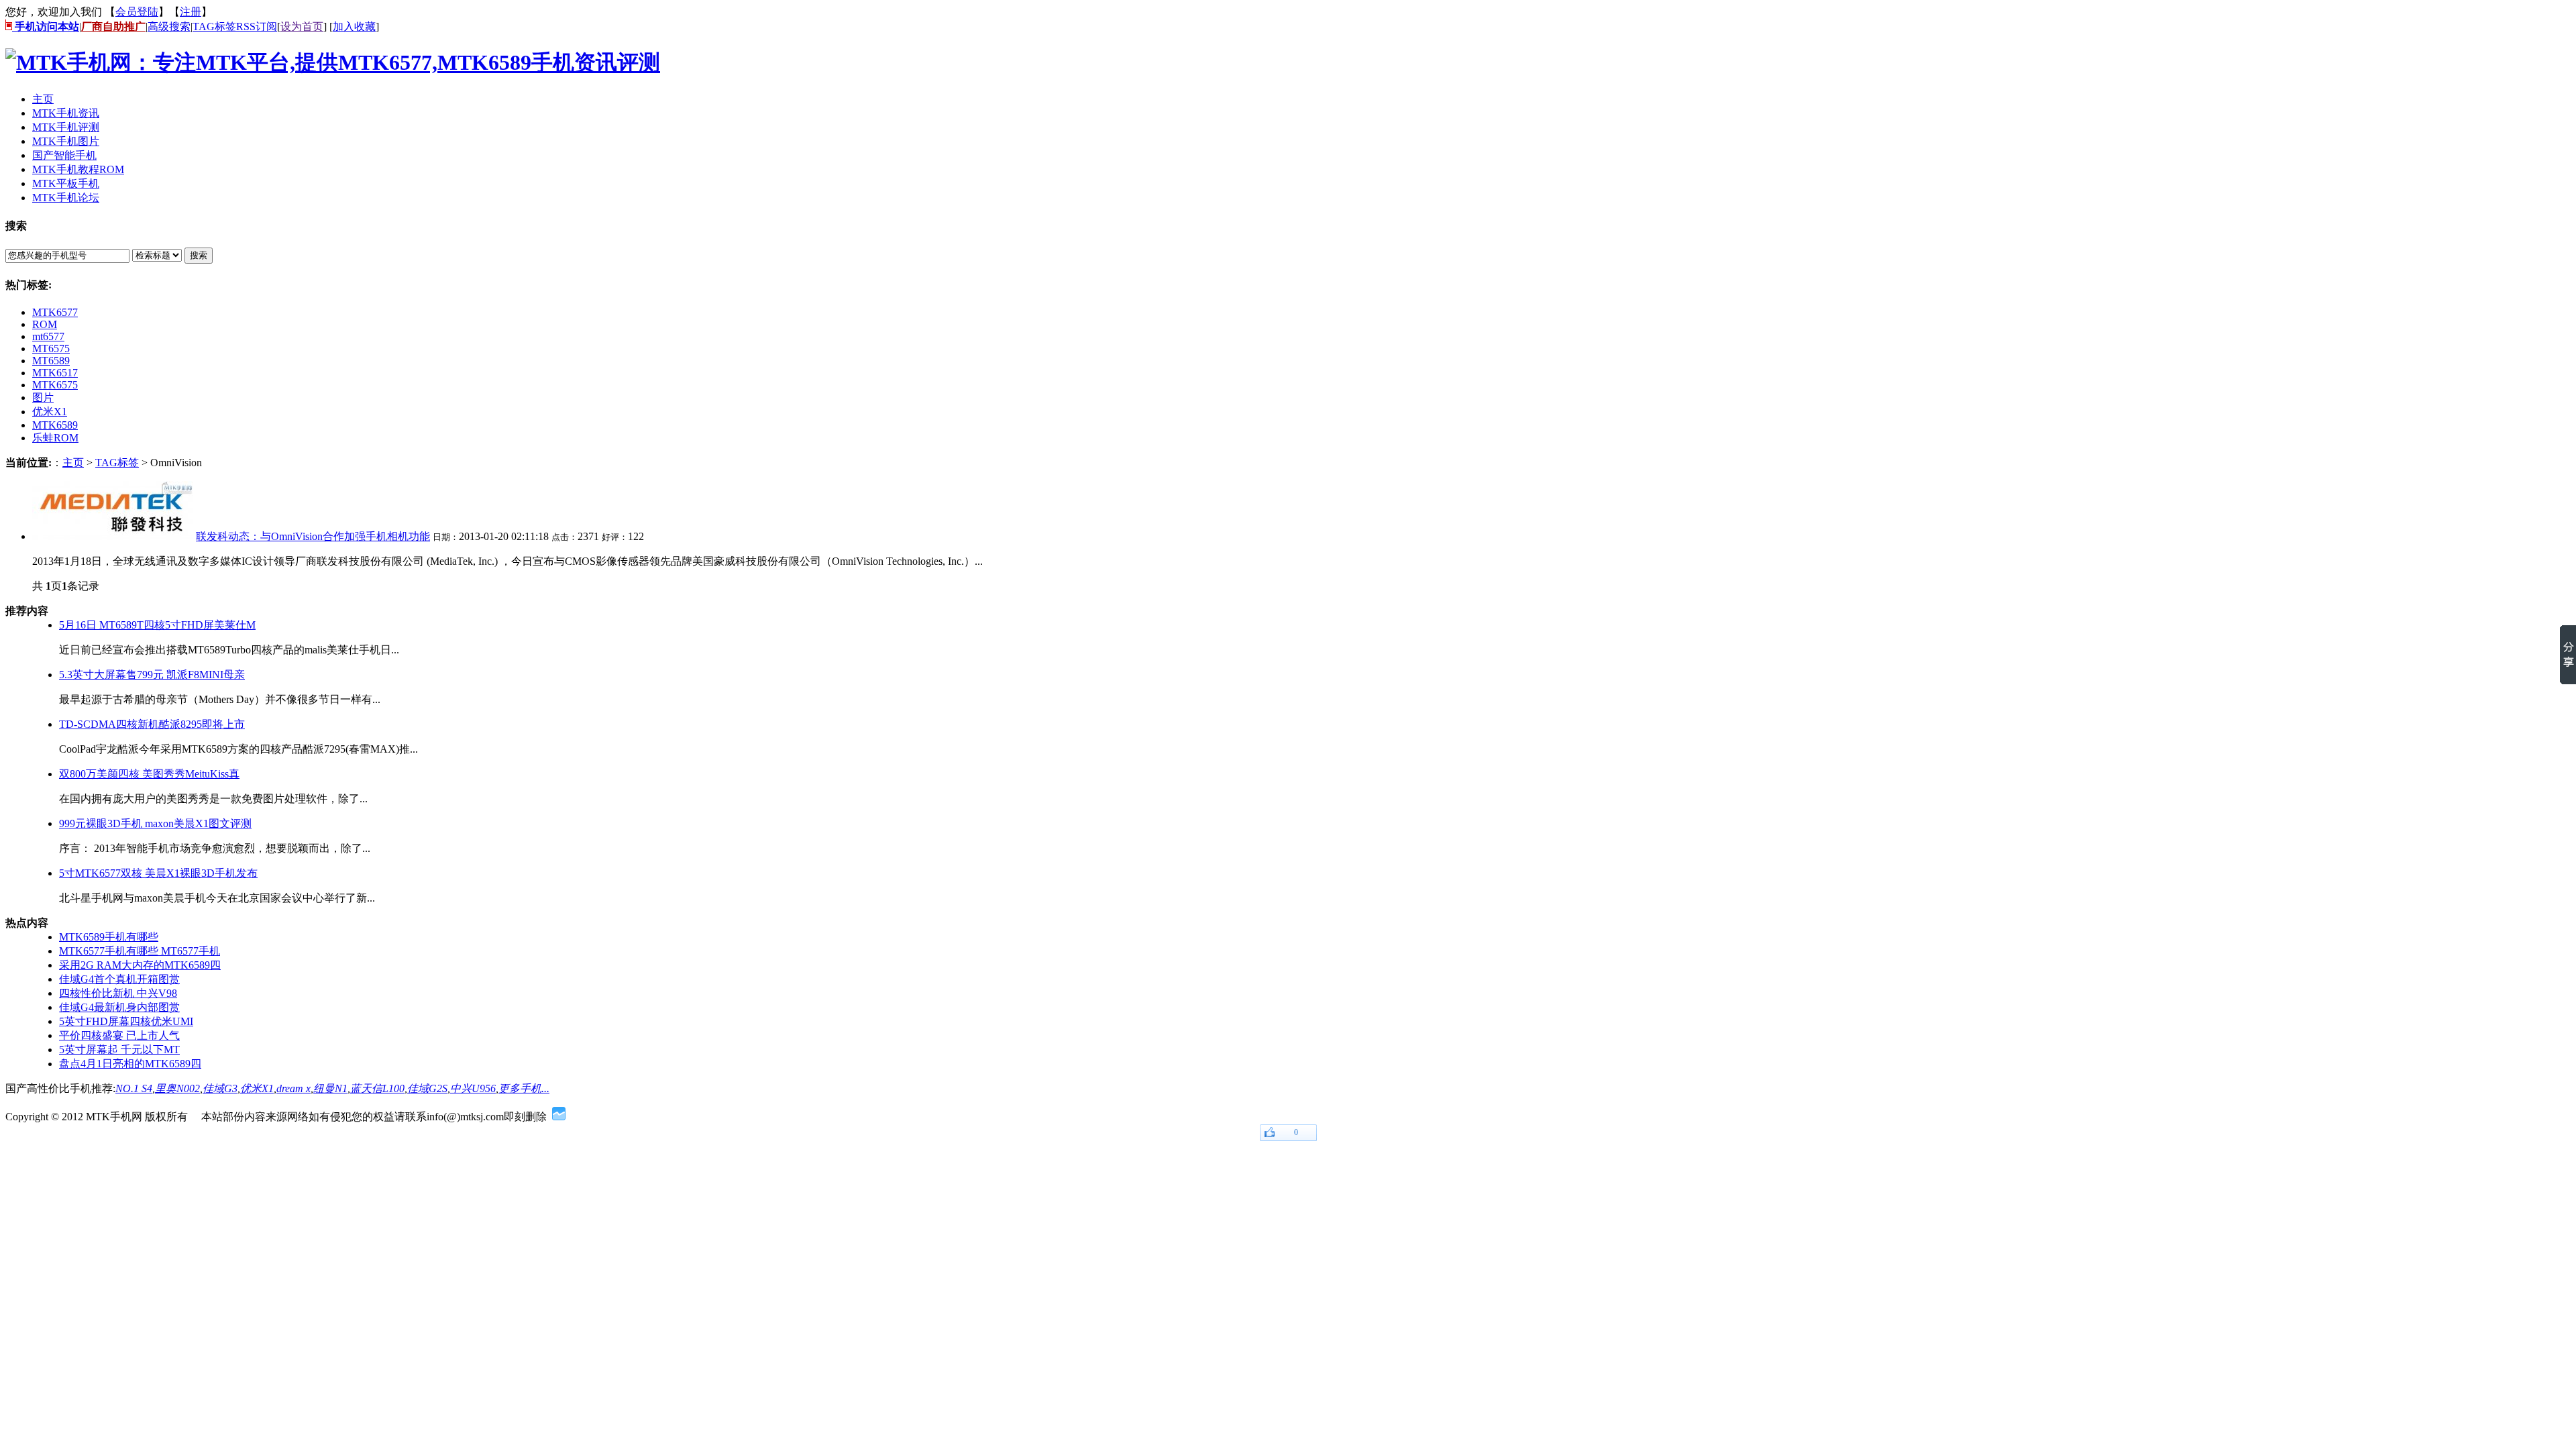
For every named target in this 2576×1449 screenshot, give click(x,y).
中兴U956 (473, 1088)
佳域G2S (427, 1088)
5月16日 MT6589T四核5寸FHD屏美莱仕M (157, 625)
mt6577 (48, 336)
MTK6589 (55, 425)
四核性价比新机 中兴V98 (118, 993)
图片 (43, 397)
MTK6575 (55, 385)
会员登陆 (137, 12)
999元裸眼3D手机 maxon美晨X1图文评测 (155, 823)
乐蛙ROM (55, 438)
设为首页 (302, 26)
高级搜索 (169, 26)
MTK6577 (55, 312)
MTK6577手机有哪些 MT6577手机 (140, 951)
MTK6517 (55, 373)
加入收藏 (354, 26)
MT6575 (51, 348)
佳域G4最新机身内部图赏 (119, 1007)
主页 (73, 463)
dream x (293, 1088)
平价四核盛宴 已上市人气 (119, 1035)
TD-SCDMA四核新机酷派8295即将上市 (152, 724)
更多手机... (524, 1088)
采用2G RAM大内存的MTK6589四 (140, 965)
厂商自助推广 (113, 26)
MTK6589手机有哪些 (109, 937)
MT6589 (51, 361)
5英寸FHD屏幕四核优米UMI (126, 1021)
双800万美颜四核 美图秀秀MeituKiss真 (149, 774)
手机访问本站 (46, 26)
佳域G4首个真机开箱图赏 (119, 979)
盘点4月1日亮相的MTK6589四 (130, 1064)
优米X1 (50, 412)
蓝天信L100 (377, 1088)
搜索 (199, 255)
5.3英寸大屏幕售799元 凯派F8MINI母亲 (152, 675)
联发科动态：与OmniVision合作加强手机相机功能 (313, 536)
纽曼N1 (330, 1088)
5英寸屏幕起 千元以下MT (119, 1050)
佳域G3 (220, 1088)
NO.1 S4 (134, 1088)
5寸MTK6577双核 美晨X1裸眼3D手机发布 (158, 873)
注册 (191, 12)
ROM (45, 324)
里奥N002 (177, 1088)
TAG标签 (214, 26)
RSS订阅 (257, 26)
